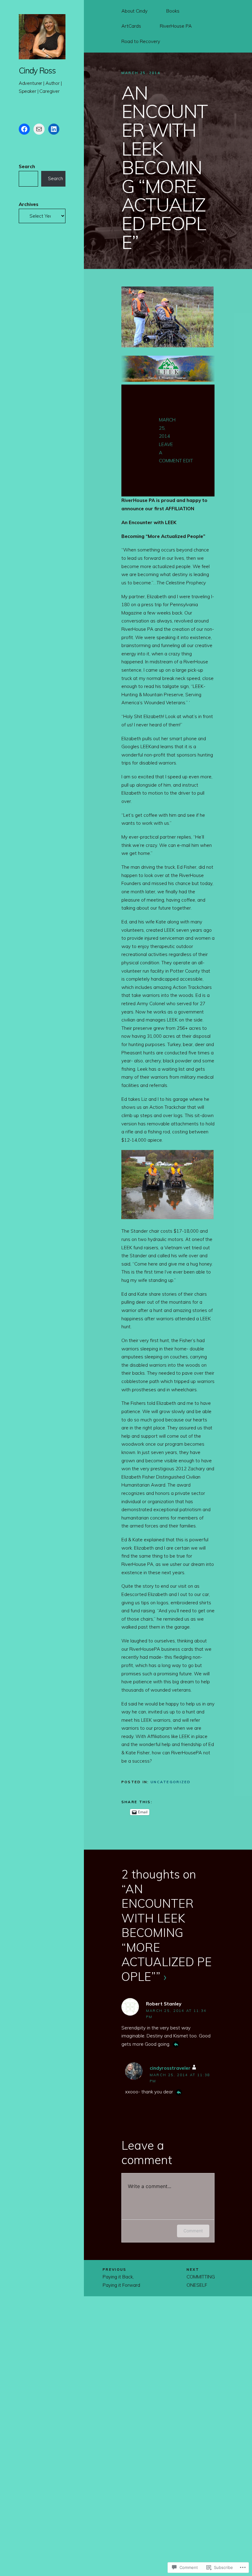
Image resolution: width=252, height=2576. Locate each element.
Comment (193, 2231)
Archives (29, 204)
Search (27, 166)
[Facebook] (24, 129)
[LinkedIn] (54, 129)
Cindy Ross (37, 71)
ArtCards (131, 26)
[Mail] (39, 129)
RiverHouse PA (176, 26)
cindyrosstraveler (170, 2068)
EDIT (188, 461)
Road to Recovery (141, 41)
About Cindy (134, 11)
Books (173, 11)
